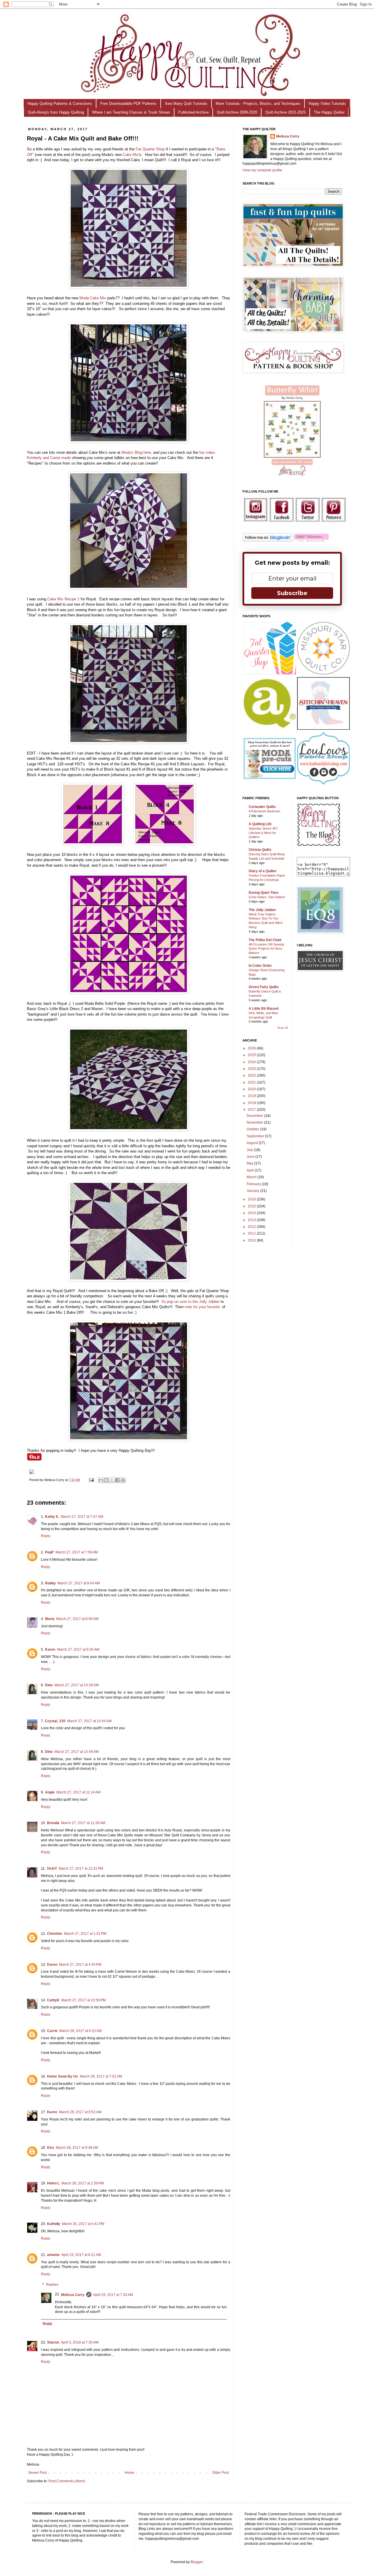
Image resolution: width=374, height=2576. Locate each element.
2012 (252, 1227)
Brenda (53, 1823)
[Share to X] (112, 1480)
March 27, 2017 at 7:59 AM (77, 1552)
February (254, 1184)
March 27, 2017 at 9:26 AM (78, 1649)
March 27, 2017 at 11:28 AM (83, 1823)
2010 (252, 1240)
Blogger (197, 2562)
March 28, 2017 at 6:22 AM (80, 2031)
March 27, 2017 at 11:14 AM (78, 1792)
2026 (252, 1048)
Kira (51, 2148)
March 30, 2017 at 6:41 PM (83, 2224)
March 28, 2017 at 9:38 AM (77, 2148)
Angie (50, 1792)
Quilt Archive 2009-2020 (237, 112)
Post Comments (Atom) (67, 2481)
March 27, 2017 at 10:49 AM (77, 1752)
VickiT (52, 1868)
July (250, 1150)
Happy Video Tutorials (327, 104)
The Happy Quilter (329, 112)
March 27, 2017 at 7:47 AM (82, 1517)
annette (53, 2255)
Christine (55, 1934)
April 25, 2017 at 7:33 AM (113, 2295)
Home (130, 2473)
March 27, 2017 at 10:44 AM (89, 1721)
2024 (252, 1062)
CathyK (53, 2000)
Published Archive (193, 112)
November (255, 1122)
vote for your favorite (202, 1307)
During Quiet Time (264, 893)
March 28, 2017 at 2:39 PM (83, 2183)
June (251, 1157)
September (256, 1136)
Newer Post (38, 2473)
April (251, 1170)
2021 (252, 1082)
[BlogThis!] (106, 1480)
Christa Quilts (260, 850)
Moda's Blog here (136, 452)
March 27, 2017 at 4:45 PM (80, 1965)
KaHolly (54, 2224)
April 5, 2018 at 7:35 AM (80, 2342)
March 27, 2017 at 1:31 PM (85, 1934)
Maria (50, 1619)
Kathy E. (52, 1517)
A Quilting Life (260, 824)
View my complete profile (262, 170)
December (255, 1116)
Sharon (53, 2342)
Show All (283, 1028)
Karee (52, 2112)
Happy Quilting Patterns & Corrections (60, 104)
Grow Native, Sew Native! (267, 897)
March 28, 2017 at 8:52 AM (80, 2112)
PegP (49, 1552)
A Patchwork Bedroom (264, 811)
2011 (252, 1233)
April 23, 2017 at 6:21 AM (81, 2255)
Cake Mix (131, 155)
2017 (252, 1110)
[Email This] (101, 1480)
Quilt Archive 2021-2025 (285, 112)
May (250, 1163)
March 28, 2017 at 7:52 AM (101, 2076)
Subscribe (292, 593)
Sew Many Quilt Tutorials (186, 104)
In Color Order (260, 966)
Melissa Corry (73, 2295)
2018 (252, 1103)
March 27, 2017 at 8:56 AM (77, 1619)
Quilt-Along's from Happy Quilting (56, 112)
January (253, 1191)
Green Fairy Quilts (264, 987)
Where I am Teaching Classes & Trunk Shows (131, 112)
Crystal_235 (55, 1721)
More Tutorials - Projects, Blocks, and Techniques (258, 104)
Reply (46, 1536)
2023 (252, 1069)
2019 (252, 1096)
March (252, 1177)
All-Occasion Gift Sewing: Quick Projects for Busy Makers (267, 949)
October (253, 1129)
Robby (50, 1583)
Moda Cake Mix (93, 298)
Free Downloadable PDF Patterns (128, 104)
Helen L (53, 2183)
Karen (50, 1649)
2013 (252, 1220)
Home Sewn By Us (63, 2076)
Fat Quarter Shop (150, 149)
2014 (252, 1213)
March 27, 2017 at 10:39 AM (77, 1685)
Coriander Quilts (262, 807)
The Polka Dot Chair (265, 940)
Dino (49, 1685)
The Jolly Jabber (262, 910)
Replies (52, 2285)
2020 (252, 1089)
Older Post (220, 2473)
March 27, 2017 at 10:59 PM (84, 2000)
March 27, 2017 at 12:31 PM (81, 1868)
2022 (252, 1075)
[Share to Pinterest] (123, 1480)
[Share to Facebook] (117, 1480)
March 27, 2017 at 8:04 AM (79, 1583)
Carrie (52, 2031)
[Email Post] (91, 1480)
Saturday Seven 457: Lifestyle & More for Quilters (264, 833)
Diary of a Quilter (263, 871)
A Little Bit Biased (264, 1009)
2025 (252, 1055)
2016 (252, 1199)
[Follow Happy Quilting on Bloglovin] (268, 540)
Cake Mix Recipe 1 (63, 599)
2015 (252, 1206)
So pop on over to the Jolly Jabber (191, 1302)
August (253, 1143)
